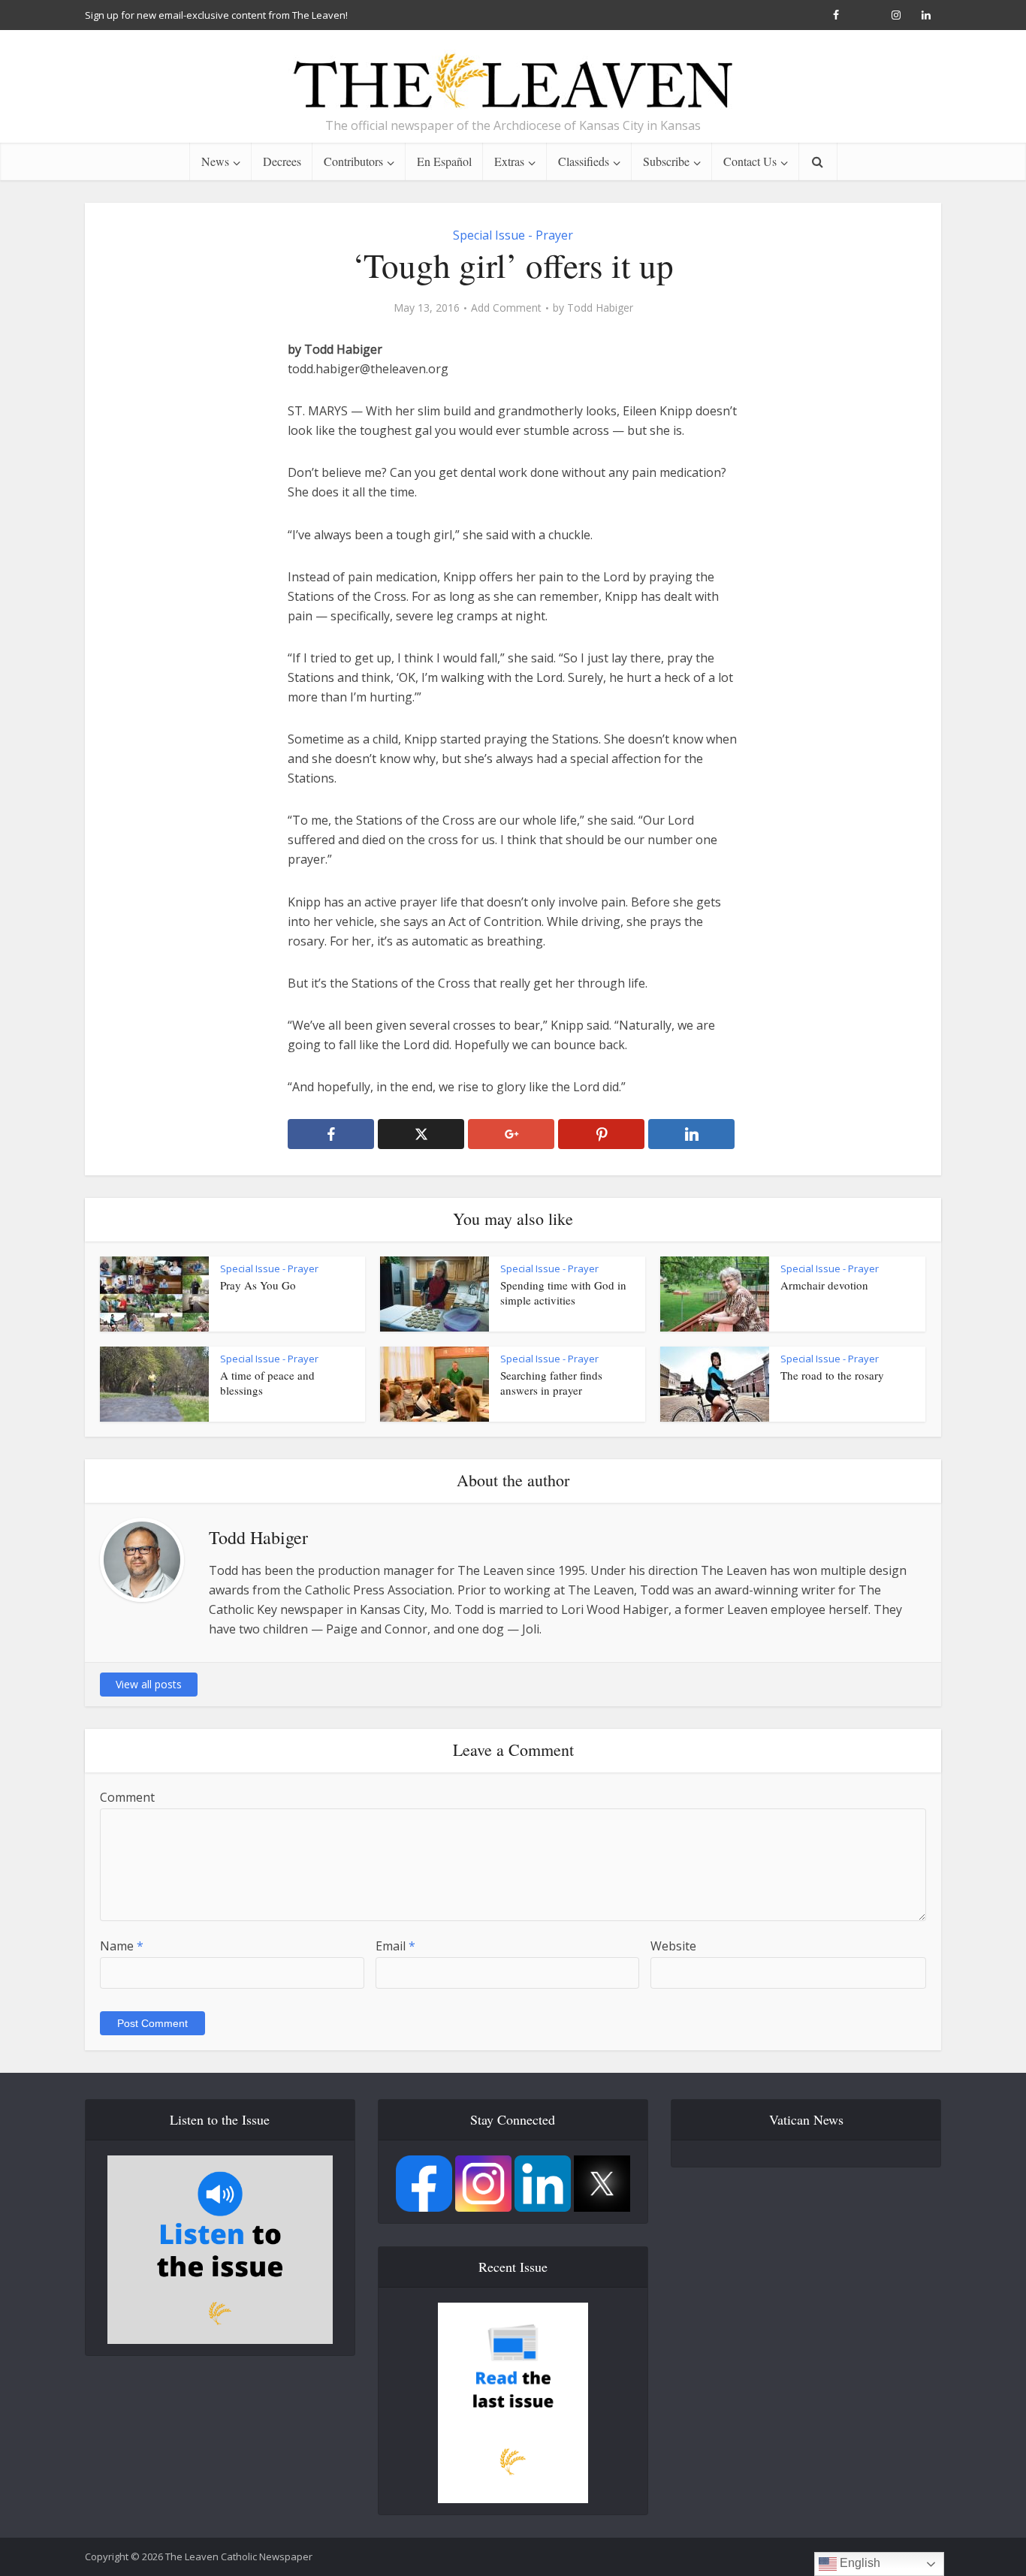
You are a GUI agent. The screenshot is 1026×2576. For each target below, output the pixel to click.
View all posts (149, 1684)
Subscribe (666, 161)
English (859, 2563)
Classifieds (584, 161)
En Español (444, 161)
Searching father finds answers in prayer (551, 1383)
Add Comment (506, 308)
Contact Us (750, 161)
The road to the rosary (832, 1375)
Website (673, 1946)
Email (395, 1946)
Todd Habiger (600, 308)
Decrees (282, 161)
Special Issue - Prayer (513, 235)
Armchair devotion (824, 1285)
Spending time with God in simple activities (563, 1293)
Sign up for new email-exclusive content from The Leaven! (216, 15)
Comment (127, 1797)
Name (122, 1946)
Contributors (353, 161)
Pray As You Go (258, 1285)
